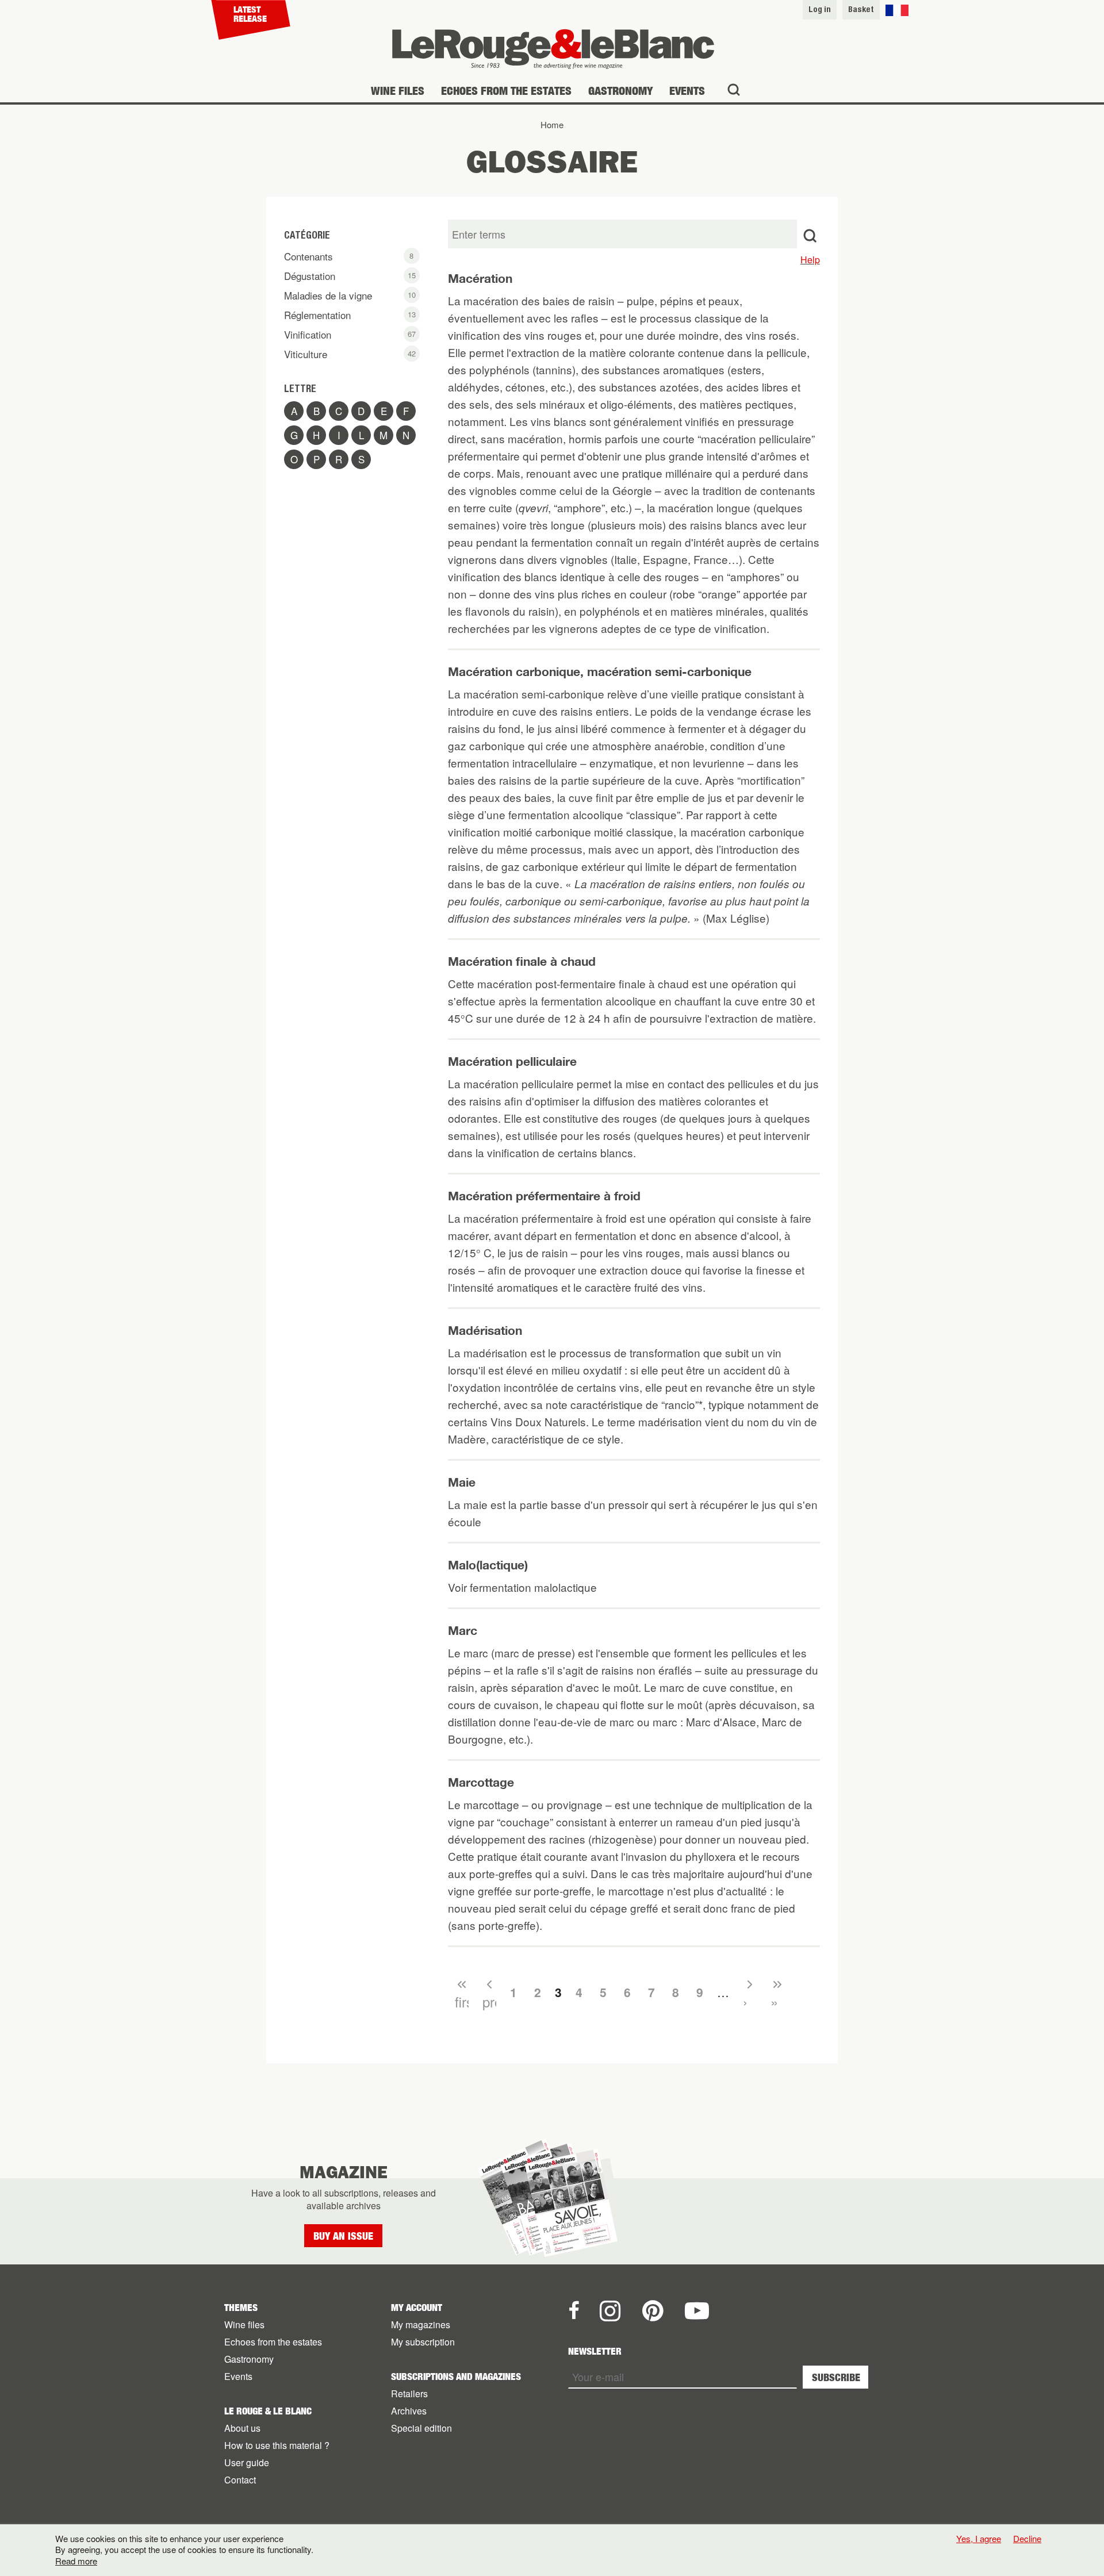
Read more (76, 2561)
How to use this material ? (277, 2445)
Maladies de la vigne (351, 296)
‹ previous (489, 1993)
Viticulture (352, 354)
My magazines (421, 2324)
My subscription (423, 2342)
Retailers (409, 2393)
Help (810, 260)
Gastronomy (620, 91)
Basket (861, 9)
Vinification (350, 335)
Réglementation (351, 316)
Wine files (398, 91)
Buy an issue (343, 2236)
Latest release (250, 14)
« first (462, 1993)
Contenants (349, 257)
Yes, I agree (979, 2539)
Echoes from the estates (506, 91)
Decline (1027, 2538)
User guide (247, 2462)
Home (552, 124)
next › (750, 1993)
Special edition (421, 2428)
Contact (240, 2480)
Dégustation (350, 277)
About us (242, 2428)
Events (687, 91)
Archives (409, 2411)
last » (777, 1993)
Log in (820, 9)
